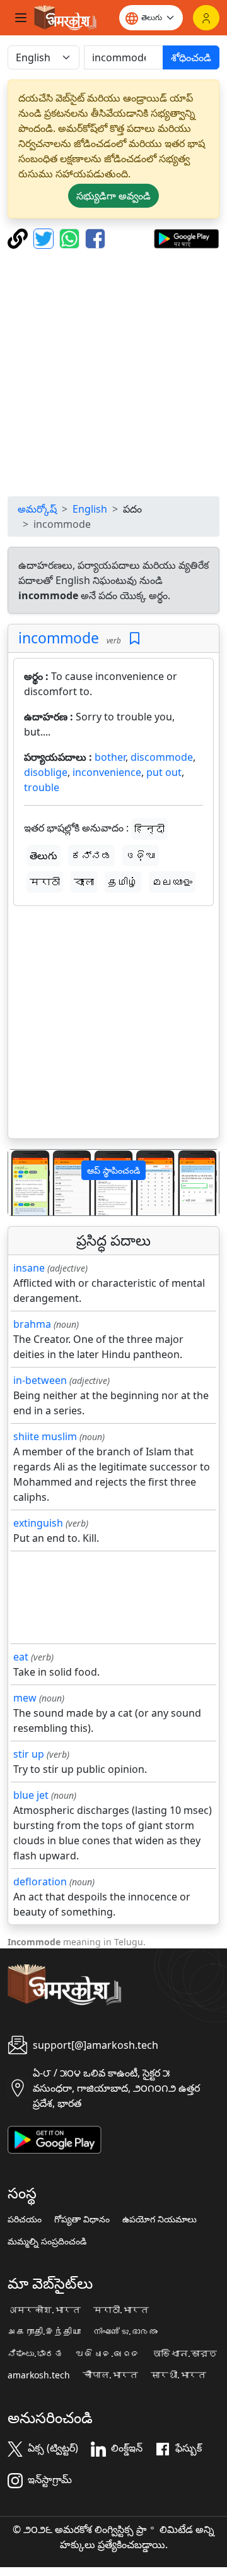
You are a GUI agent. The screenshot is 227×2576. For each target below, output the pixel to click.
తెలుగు (44, 856)
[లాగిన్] (206, 18)
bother (110, 757)
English (90, 509)
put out (164, 772)
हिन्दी (149, 829)
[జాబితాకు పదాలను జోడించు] (135, 639)
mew (25, 1698)
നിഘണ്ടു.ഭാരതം (125, 2332)
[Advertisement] (113, 373)
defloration (40, 1881)
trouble (42, 787)
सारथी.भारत (178, 2375)
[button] (24, 1183)
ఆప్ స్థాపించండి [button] (113, 1170)
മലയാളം (172, 882)
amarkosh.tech (39, 2375)
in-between (40, 1380)
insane (29, 1268)
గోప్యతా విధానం (82, 2219)
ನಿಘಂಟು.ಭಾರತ (35, 2354)
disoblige (46, 772)
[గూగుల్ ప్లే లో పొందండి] (186, 237)
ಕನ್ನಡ (91, 856)
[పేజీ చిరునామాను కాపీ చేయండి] (19, 237)
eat (21, 1657)
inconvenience (107, 772)
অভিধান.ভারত (185, 2354)
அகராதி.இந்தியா (44, 2332)
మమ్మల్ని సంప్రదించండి (47, 2241)
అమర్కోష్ (37, 509)
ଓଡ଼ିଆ (141, 856)
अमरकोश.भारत (44, 2310)
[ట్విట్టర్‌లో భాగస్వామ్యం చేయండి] (45, 237)
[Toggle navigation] (21, 18)
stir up (29, 1754)
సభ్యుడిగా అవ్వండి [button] (113, 196)
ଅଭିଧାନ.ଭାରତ (108, 2354)
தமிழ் (123, 882)
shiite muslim (45, 1436)
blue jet (31, 1795)
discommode (162, 757)
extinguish (38, 1523)
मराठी (45, 882)
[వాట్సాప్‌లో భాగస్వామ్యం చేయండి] (71, 237)
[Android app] (55, 2138)
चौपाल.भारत (110, 2375)
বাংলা (84, 882)
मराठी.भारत (121, 2310)
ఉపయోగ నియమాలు (160, 2219)
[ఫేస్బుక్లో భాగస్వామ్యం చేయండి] (95, 237)
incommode (59, 638)
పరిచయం (25, 2219)
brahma (32, 1324)
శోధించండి (191, 57)
